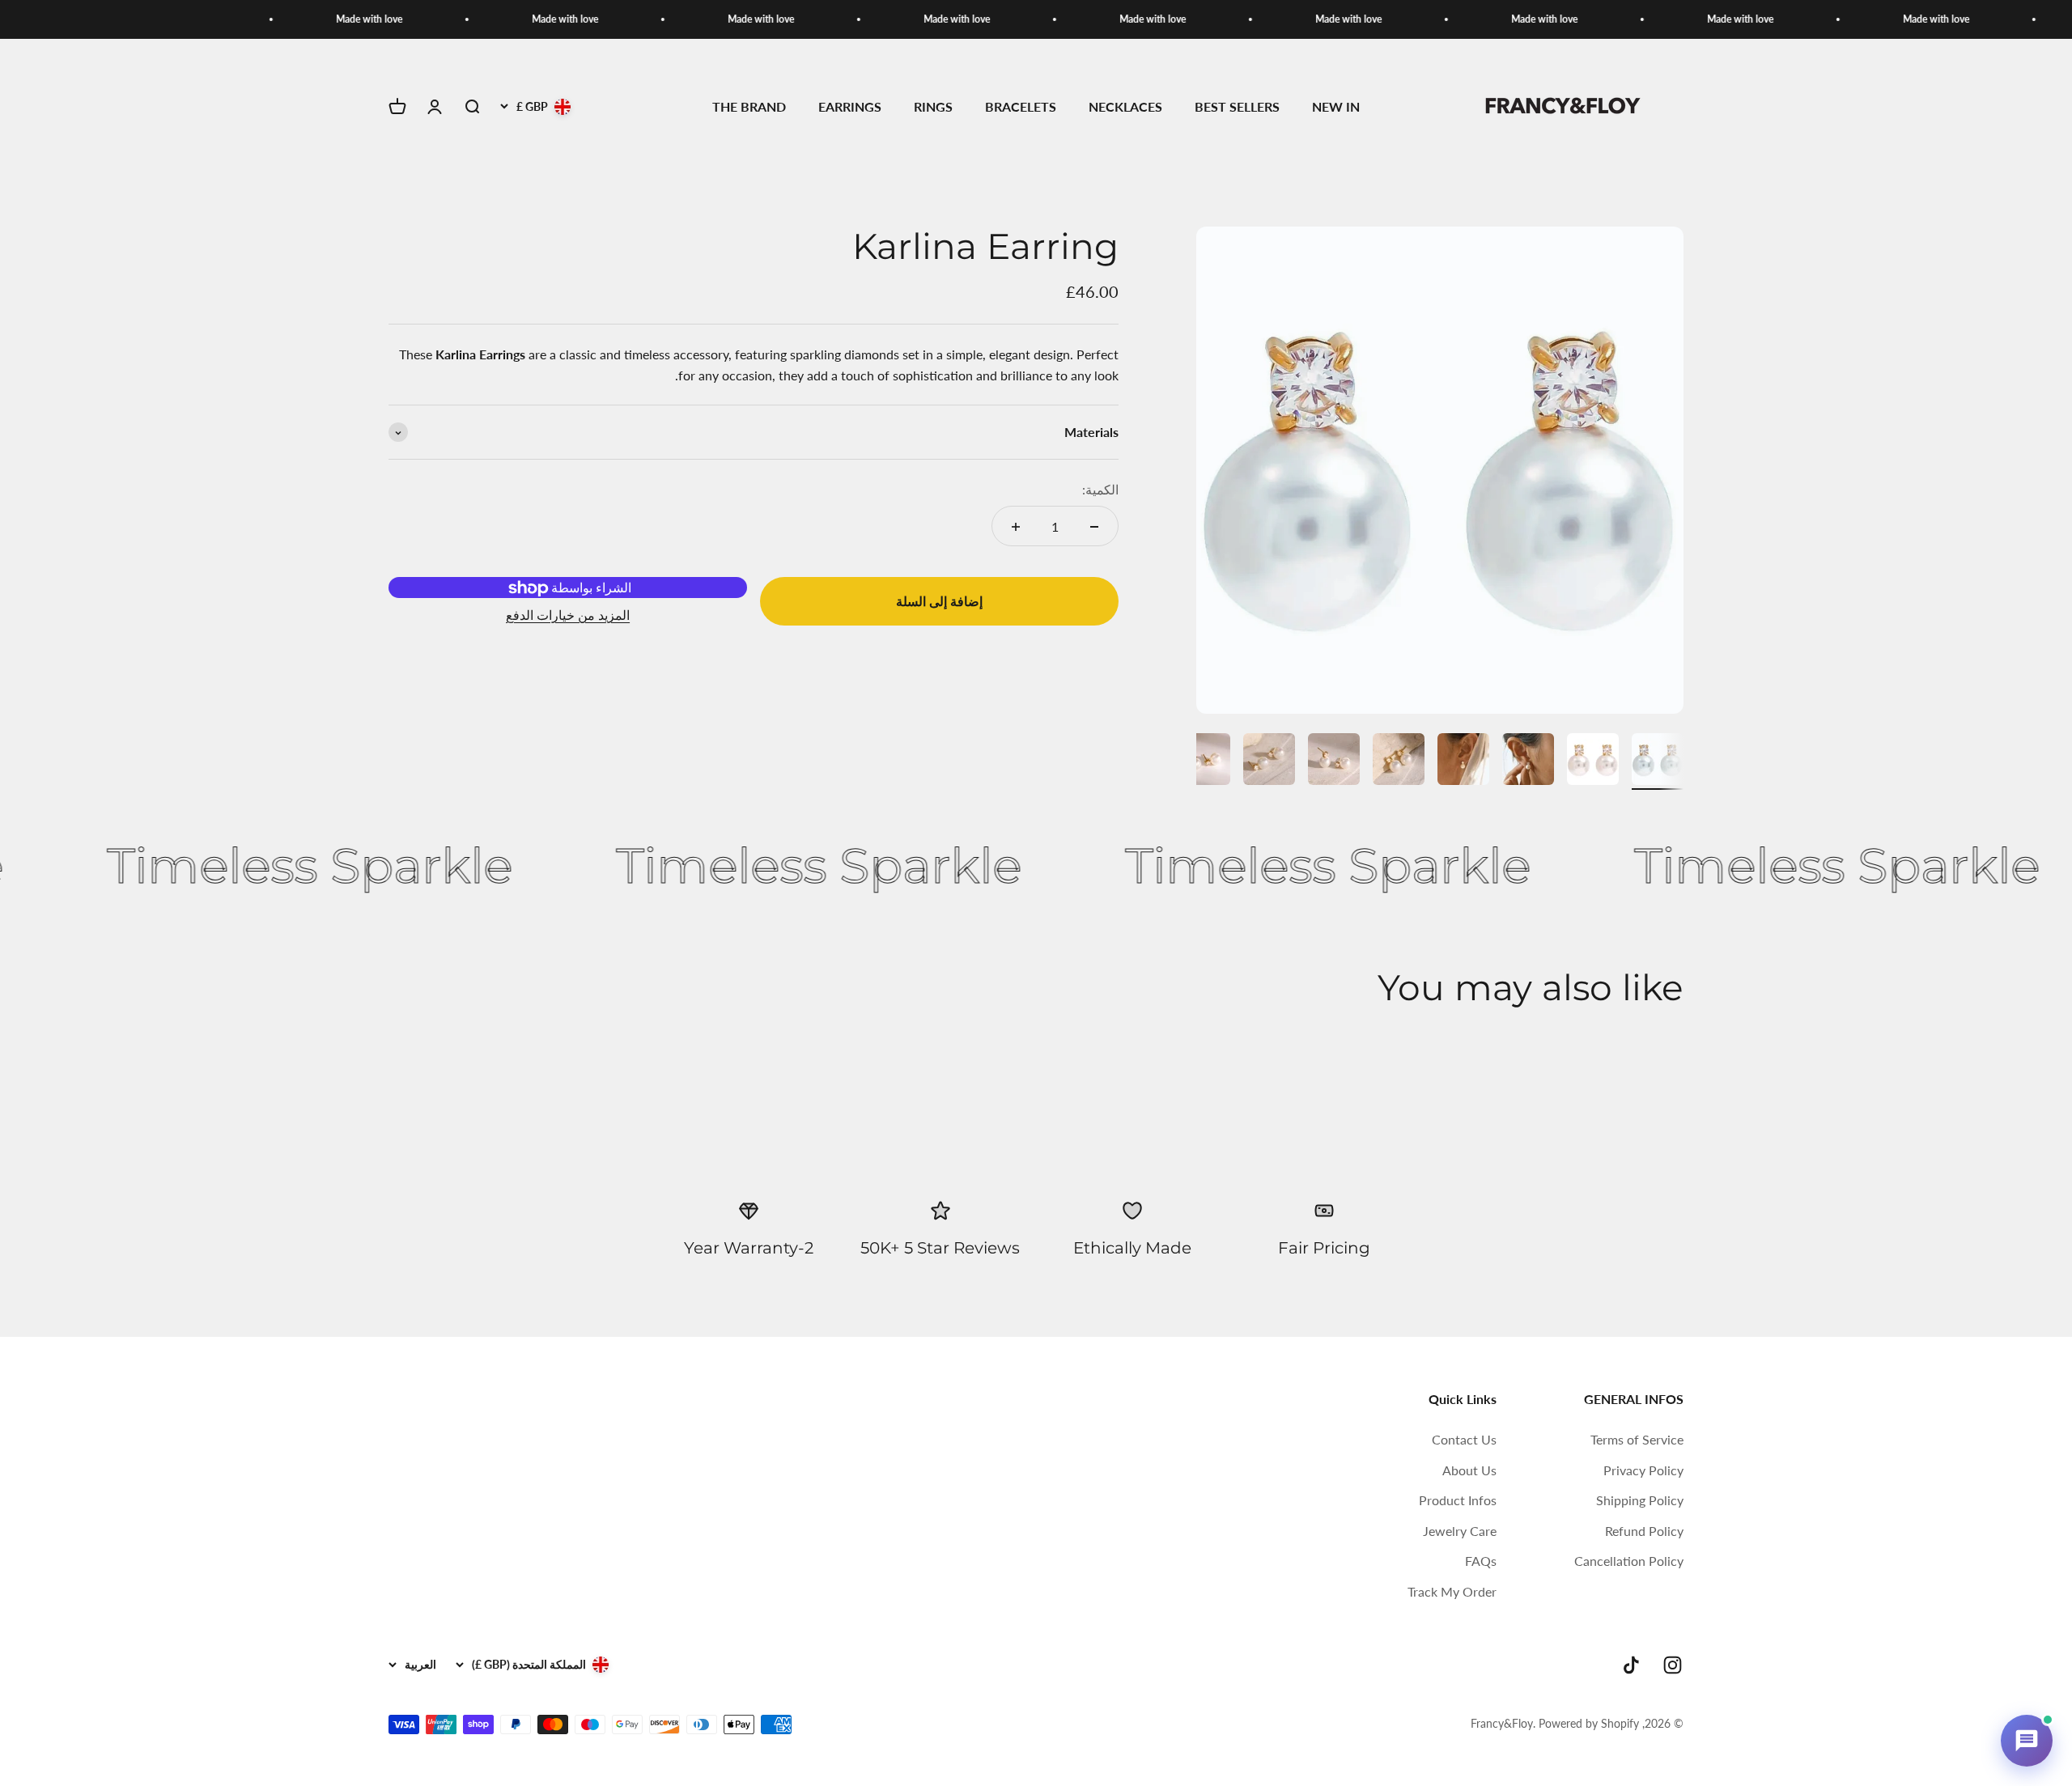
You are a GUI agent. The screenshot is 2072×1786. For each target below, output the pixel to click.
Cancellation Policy (1629, 1561)
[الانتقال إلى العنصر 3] (1528, 761)
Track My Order (1452, 1591)
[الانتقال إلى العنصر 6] (1334, 761)
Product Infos (1458, 1500)
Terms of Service (1637, 1439)
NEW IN (1336, 107)
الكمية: (1100, 490)
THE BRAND (749, 107)
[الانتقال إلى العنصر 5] (1399, 761)
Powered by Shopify (1589, 1723)
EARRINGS (850, 107)
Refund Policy (1644, 1531)
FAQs (1481, 1561)
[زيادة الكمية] (1016, 527)
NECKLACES (1125, 107)
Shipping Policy (1640, 1500)
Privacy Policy (1643, 1470)
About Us (1469, 1470)
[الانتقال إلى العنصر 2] (1593, 761)
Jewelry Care (1460, 1531)
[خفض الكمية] (1094, 527)
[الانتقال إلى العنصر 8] (1204, 761)
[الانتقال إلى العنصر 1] (1658, 761)
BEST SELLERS (1237, 107)
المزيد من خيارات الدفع (568, 615)
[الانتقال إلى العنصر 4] (1463, 761)
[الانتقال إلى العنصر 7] (1269, 761)
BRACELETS (1021, 107)
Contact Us (1464, 1439)
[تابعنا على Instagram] (1673, 1665)
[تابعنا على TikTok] (1631, 1665)
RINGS (933, 107)
